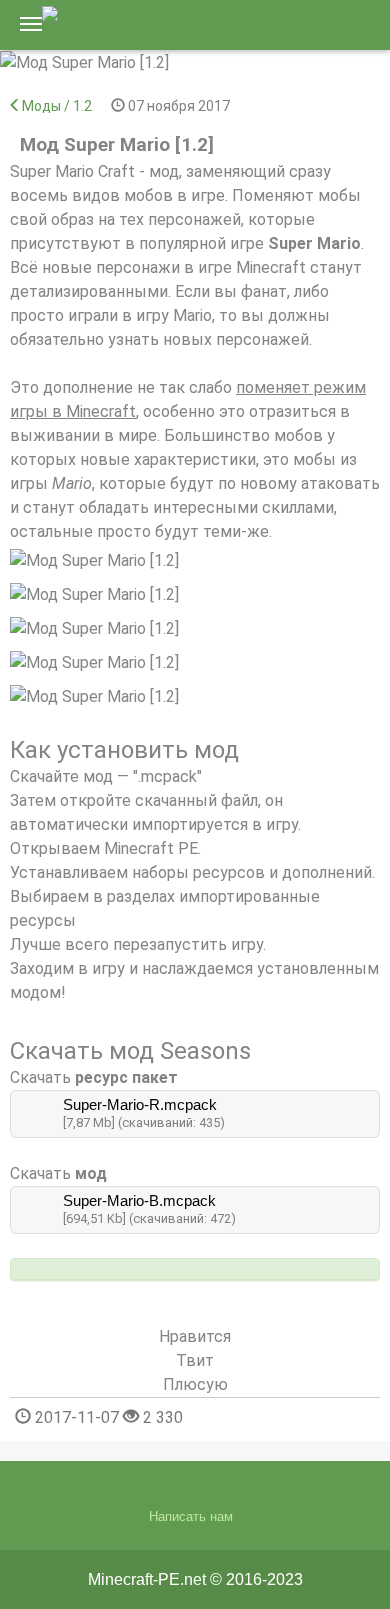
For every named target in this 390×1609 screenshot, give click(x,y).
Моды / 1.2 (57, 106)
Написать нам (191, 1516)
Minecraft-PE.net (147, 1579)
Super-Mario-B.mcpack (139, 1200)
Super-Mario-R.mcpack (140, 1104)
